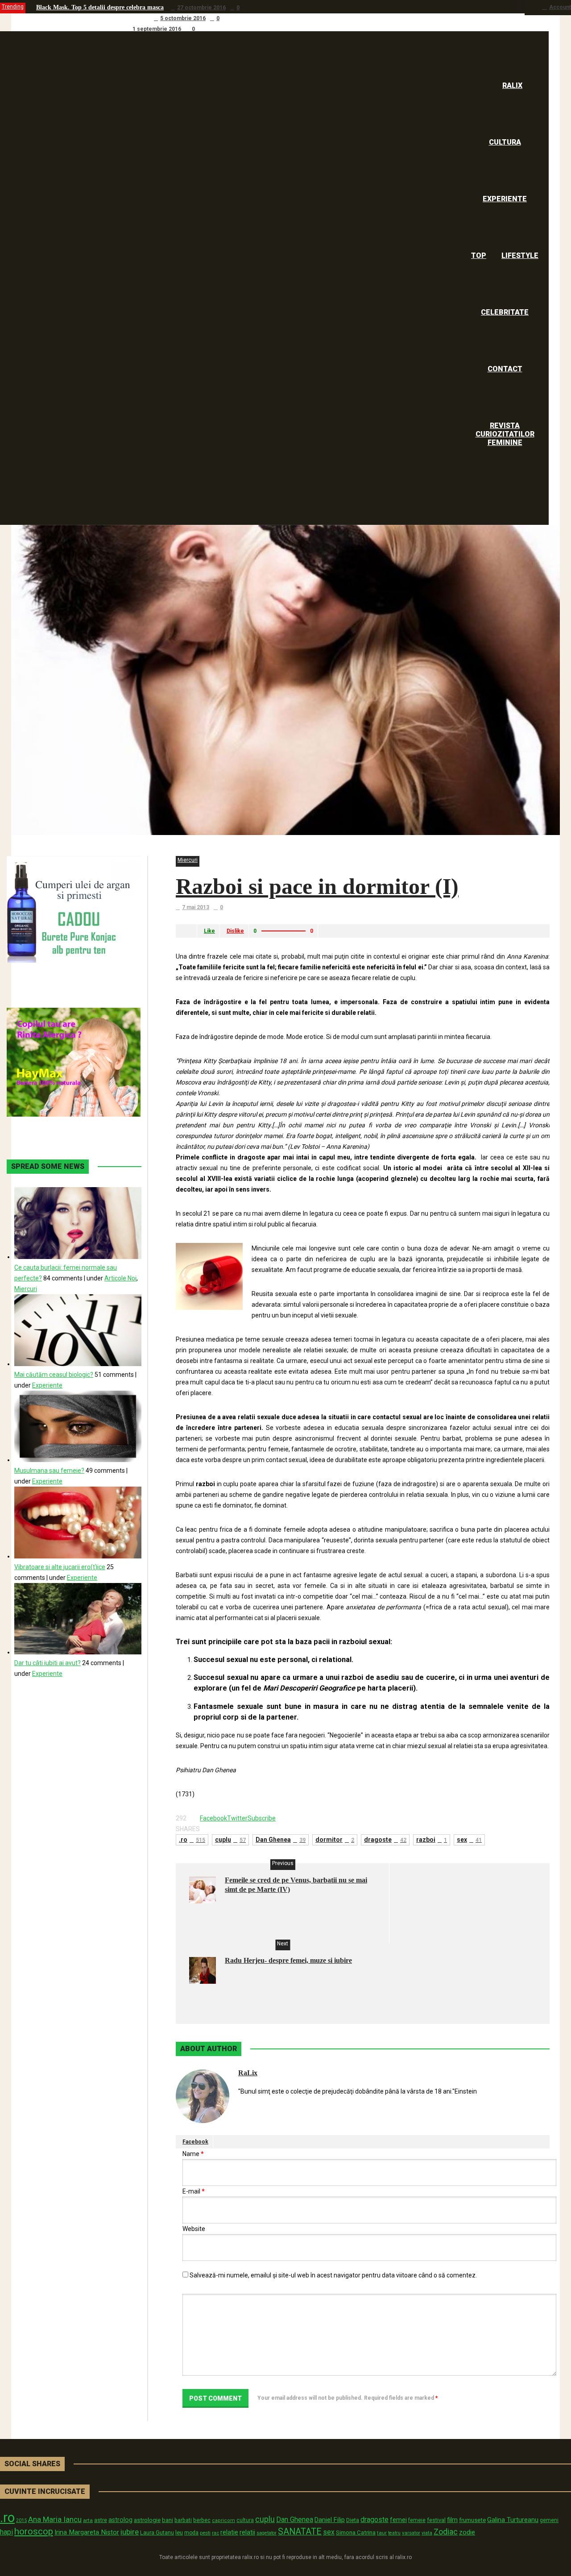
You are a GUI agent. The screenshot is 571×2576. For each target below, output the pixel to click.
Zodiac (446, 2532)
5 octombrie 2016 (183, 18)
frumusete (472, 2520)
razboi (432, 1840)
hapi (6, 2532)
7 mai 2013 (196, 907)
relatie (229, 2532)
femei (398, 2520)
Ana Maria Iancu (55, 2519)
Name (193, 2154)
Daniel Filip (330, 2520)
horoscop (34, 2531)
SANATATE (300, 2532)
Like (209, 931)
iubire (130, 2532)
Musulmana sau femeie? (49, 1471)
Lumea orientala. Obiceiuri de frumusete (91, 18)
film (452, 2520)
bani (168, 2520)
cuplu (230, 1840)
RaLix (248, 2073)
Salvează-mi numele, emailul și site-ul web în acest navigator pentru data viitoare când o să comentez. (333, 2275)
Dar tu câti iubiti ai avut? (48, 1663)
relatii (247, 2532)
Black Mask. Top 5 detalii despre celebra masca (100, 7)
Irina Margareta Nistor (87, 2532)
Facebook (195, 2142)
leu (179, 2532)
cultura (245, 2520)
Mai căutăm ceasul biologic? (54, 1375)
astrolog (120, 2520)
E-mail (194, 2191)
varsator (411, 2533)
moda (191, 2533)
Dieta (353, 2520)
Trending (13, 7)
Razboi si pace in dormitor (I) (317, 886)
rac (215, 2533)
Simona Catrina (356, 2532)
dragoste (385, 1840)
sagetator (267, 2533)
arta (88, 2520)
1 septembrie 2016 (157, 29)
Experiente (47, 1385)
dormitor (335, 1840)
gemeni (549, 2520)
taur (382, 2533)
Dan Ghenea (281, 1840)
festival (436, 2520)
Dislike (235, 931)
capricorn (223, 2520)
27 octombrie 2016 (201, 8)
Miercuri (188, 860)
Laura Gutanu (157, 2532)
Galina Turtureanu (513, 2520)
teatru (394, 2533)
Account (560, 7)
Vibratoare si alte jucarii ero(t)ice (60, 1567)
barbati (183, 2520)
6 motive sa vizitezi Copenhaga (78, 29)
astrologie (147, 2520)
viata (427, 2533)
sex (469, 1840)
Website (194, 2229)
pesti (205, 2533)
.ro (192, 1840)
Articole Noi (120, 1278)
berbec (202, 2520)
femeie (417, 2520)
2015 (21, 2520)
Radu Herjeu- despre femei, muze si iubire (288, 1960)
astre (101, 2520)
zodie (467, 2532)
